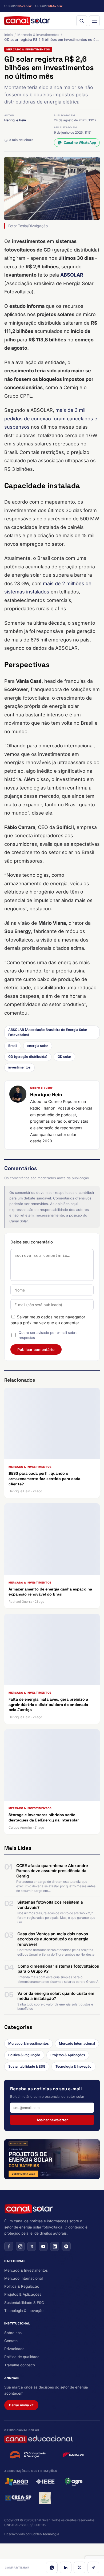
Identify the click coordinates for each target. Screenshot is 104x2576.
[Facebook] (9, 2246)
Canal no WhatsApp (80, 143)
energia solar (38, 1046)
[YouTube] (43, 2246)
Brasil (13, 1046)
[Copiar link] (93, 2567)
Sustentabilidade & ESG (27, 2066)
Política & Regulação (24, 2055)
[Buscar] (82, 21)
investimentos (19, 1067)
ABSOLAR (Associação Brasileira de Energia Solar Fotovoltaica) (48, 1032)
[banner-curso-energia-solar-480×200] (52, 2159)
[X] (79, 2567)
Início (9, 35)
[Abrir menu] (94, 21)
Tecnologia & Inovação (73, 2066)
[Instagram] (20, 2246)
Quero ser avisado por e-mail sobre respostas (48, 1335)
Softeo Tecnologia (45, 2534)
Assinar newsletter (52, 2120)
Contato (11, 2341)
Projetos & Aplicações (68, 2055)
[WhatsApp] (52, 2567)
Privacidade (14, 2349)
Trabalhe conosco (20, 2365)
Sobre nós (13, 2333)
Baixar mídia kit (21, 2405)
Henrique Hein (15, 120)
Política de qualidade (22, 2357)
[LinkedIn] (66, 2567)
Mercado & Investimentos (38, 35)
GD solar (64, 1057)
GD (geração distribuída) (28, 1057)
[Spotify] (66, 2246)
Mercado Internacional (77, 2043)
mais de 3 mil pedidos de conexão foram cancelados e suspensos (51, 418)
